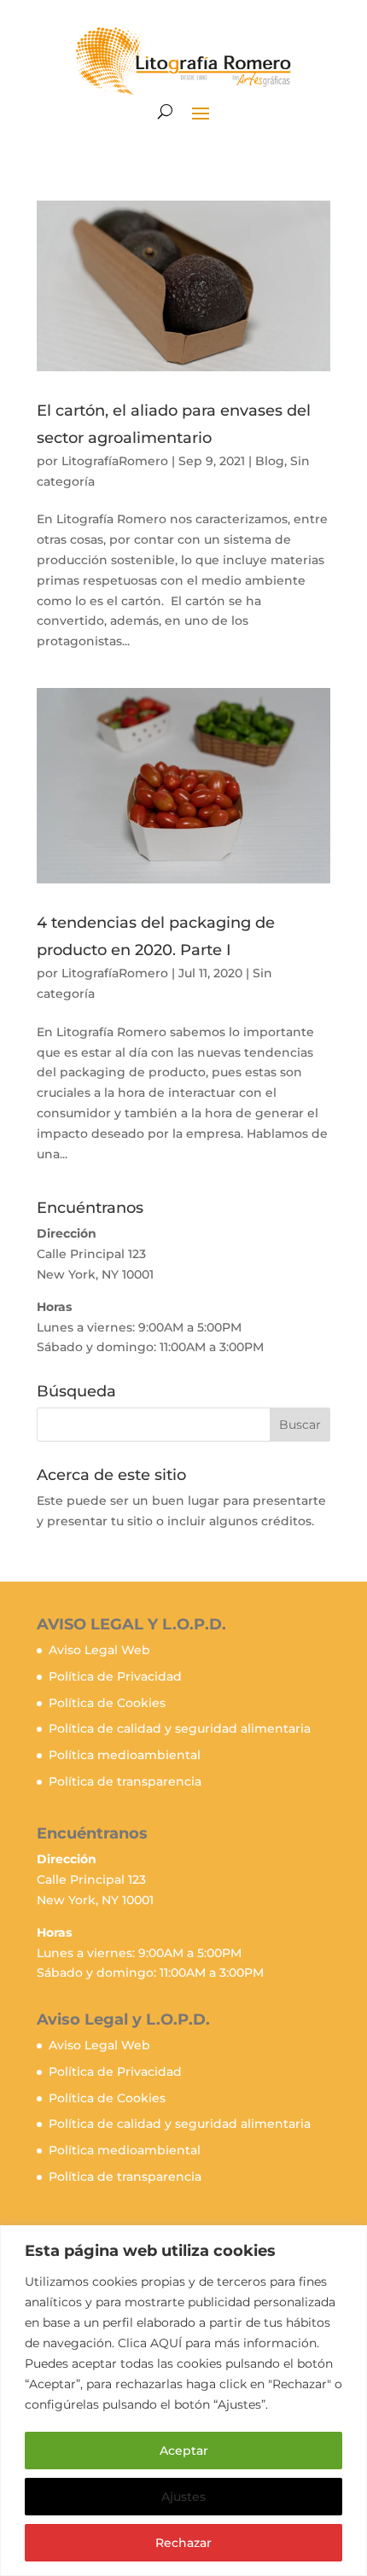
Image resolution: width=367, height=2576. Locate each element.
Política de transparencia (125, 1781)
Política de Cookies (107, 1703)
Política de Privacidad (115, 1676)
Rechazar (183, 2543)
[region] (183, 2401)
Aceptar (184, 2451)
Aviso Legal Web (99, 1650)
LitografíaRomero (115, 461)
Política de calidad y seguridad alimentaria (180, 1728)
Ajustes (183, 2497)
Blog (270, 461)
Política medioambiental (125, 1755)
